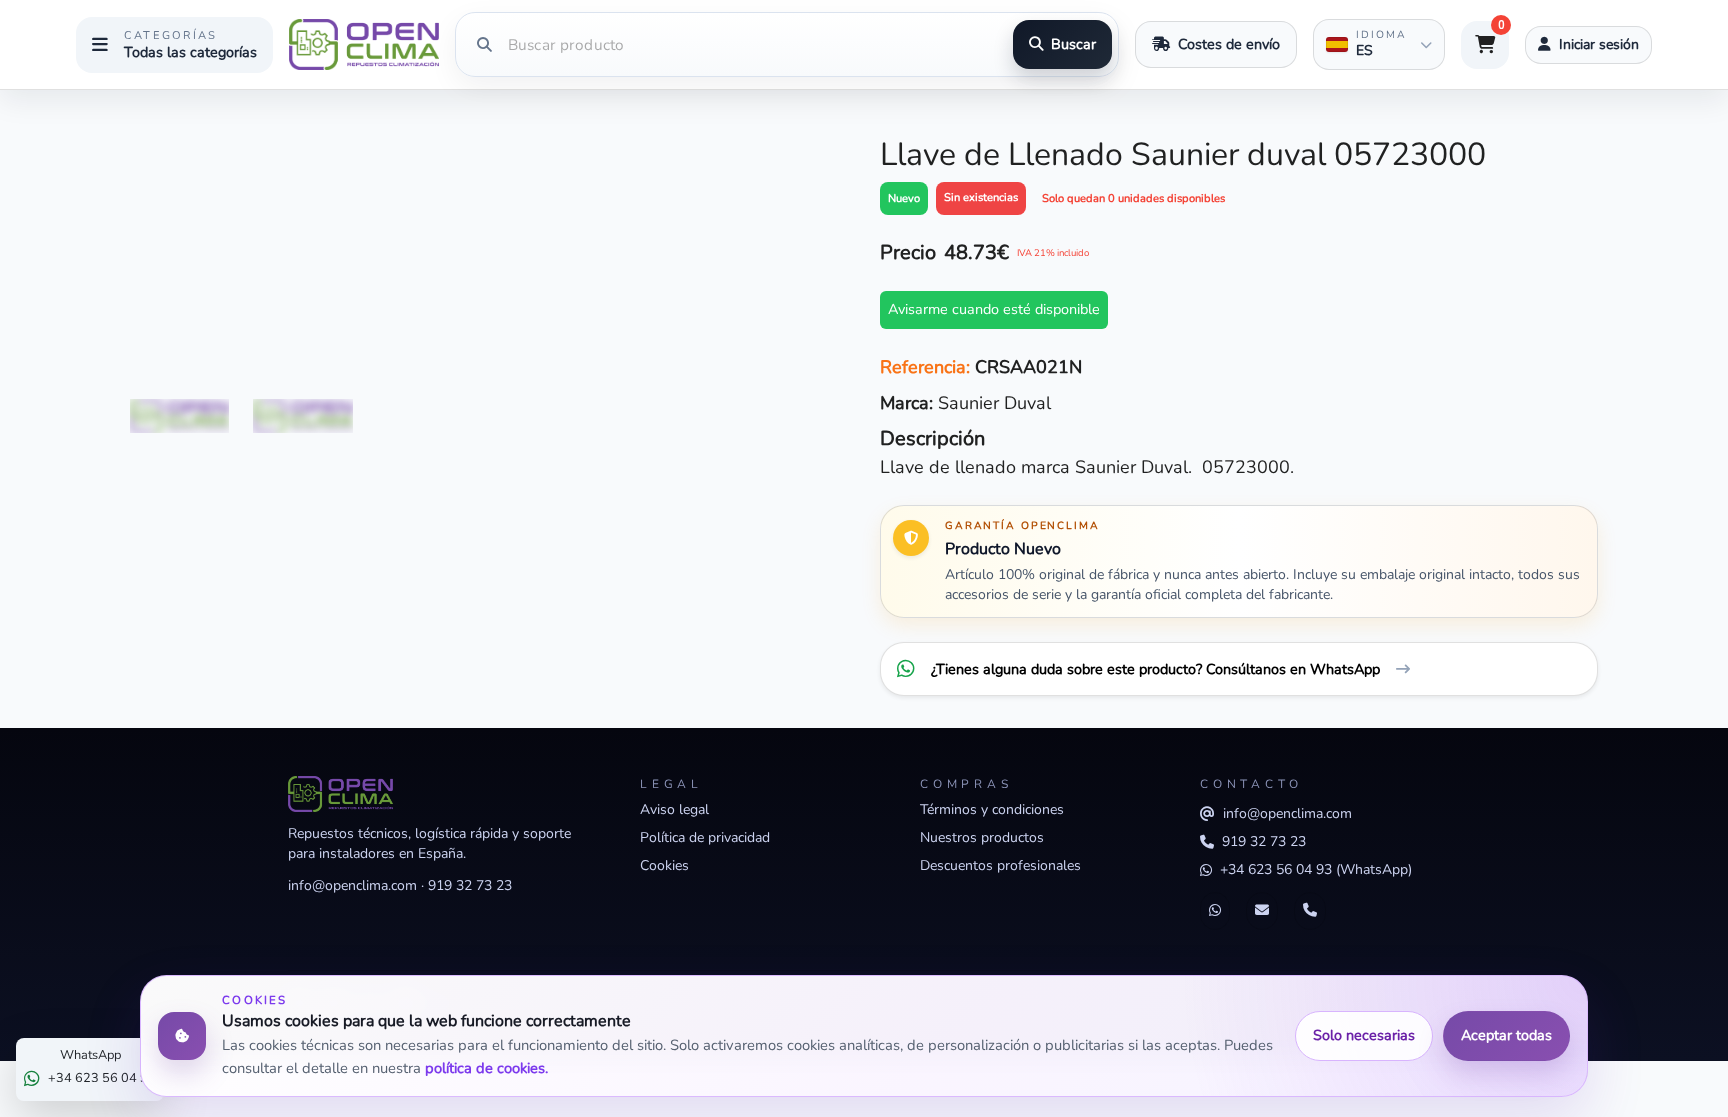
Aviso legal (674, 809)
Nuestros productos (982, 837)
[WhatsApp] (1215, 911)
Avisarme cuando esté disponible (994, 309)
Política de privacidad (705, 837)
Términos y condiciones (992, 809)
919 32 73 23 (470, 885)
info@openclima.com (352, 885)
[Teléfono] (1310, 911)
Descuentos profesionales (1000, 865)
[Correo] (1262, 911)
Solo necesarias (1364, 1035)
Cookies (664, 865)
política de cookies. (486, 1068)
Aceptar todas (1506, 1035)
